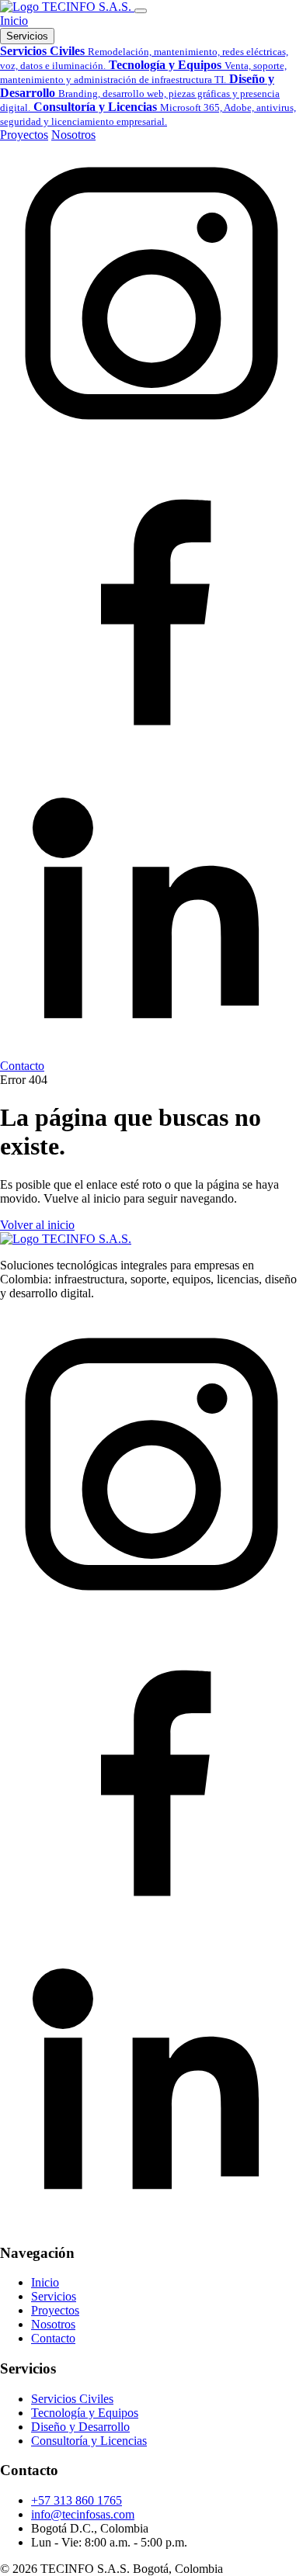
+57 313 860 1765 (77, 2500)
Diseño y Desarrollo (80, 2427)
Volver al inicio (37, 1225)
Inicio (14, 21)
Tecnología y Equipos (85, 2413)
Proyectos (24, 135)
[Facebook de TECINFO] (151, 746)
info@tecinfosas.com (83, 2514)
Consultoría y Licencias (89, 2441)
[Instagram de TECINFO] (151, 440)
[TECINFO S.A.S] (67, 7)
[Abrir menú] (141, 11)
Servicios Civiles (72, 2399)
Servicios (27, 36)
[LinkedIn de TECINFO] (151, 1052)
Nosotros (73, 135)
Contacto (22, 1066)
